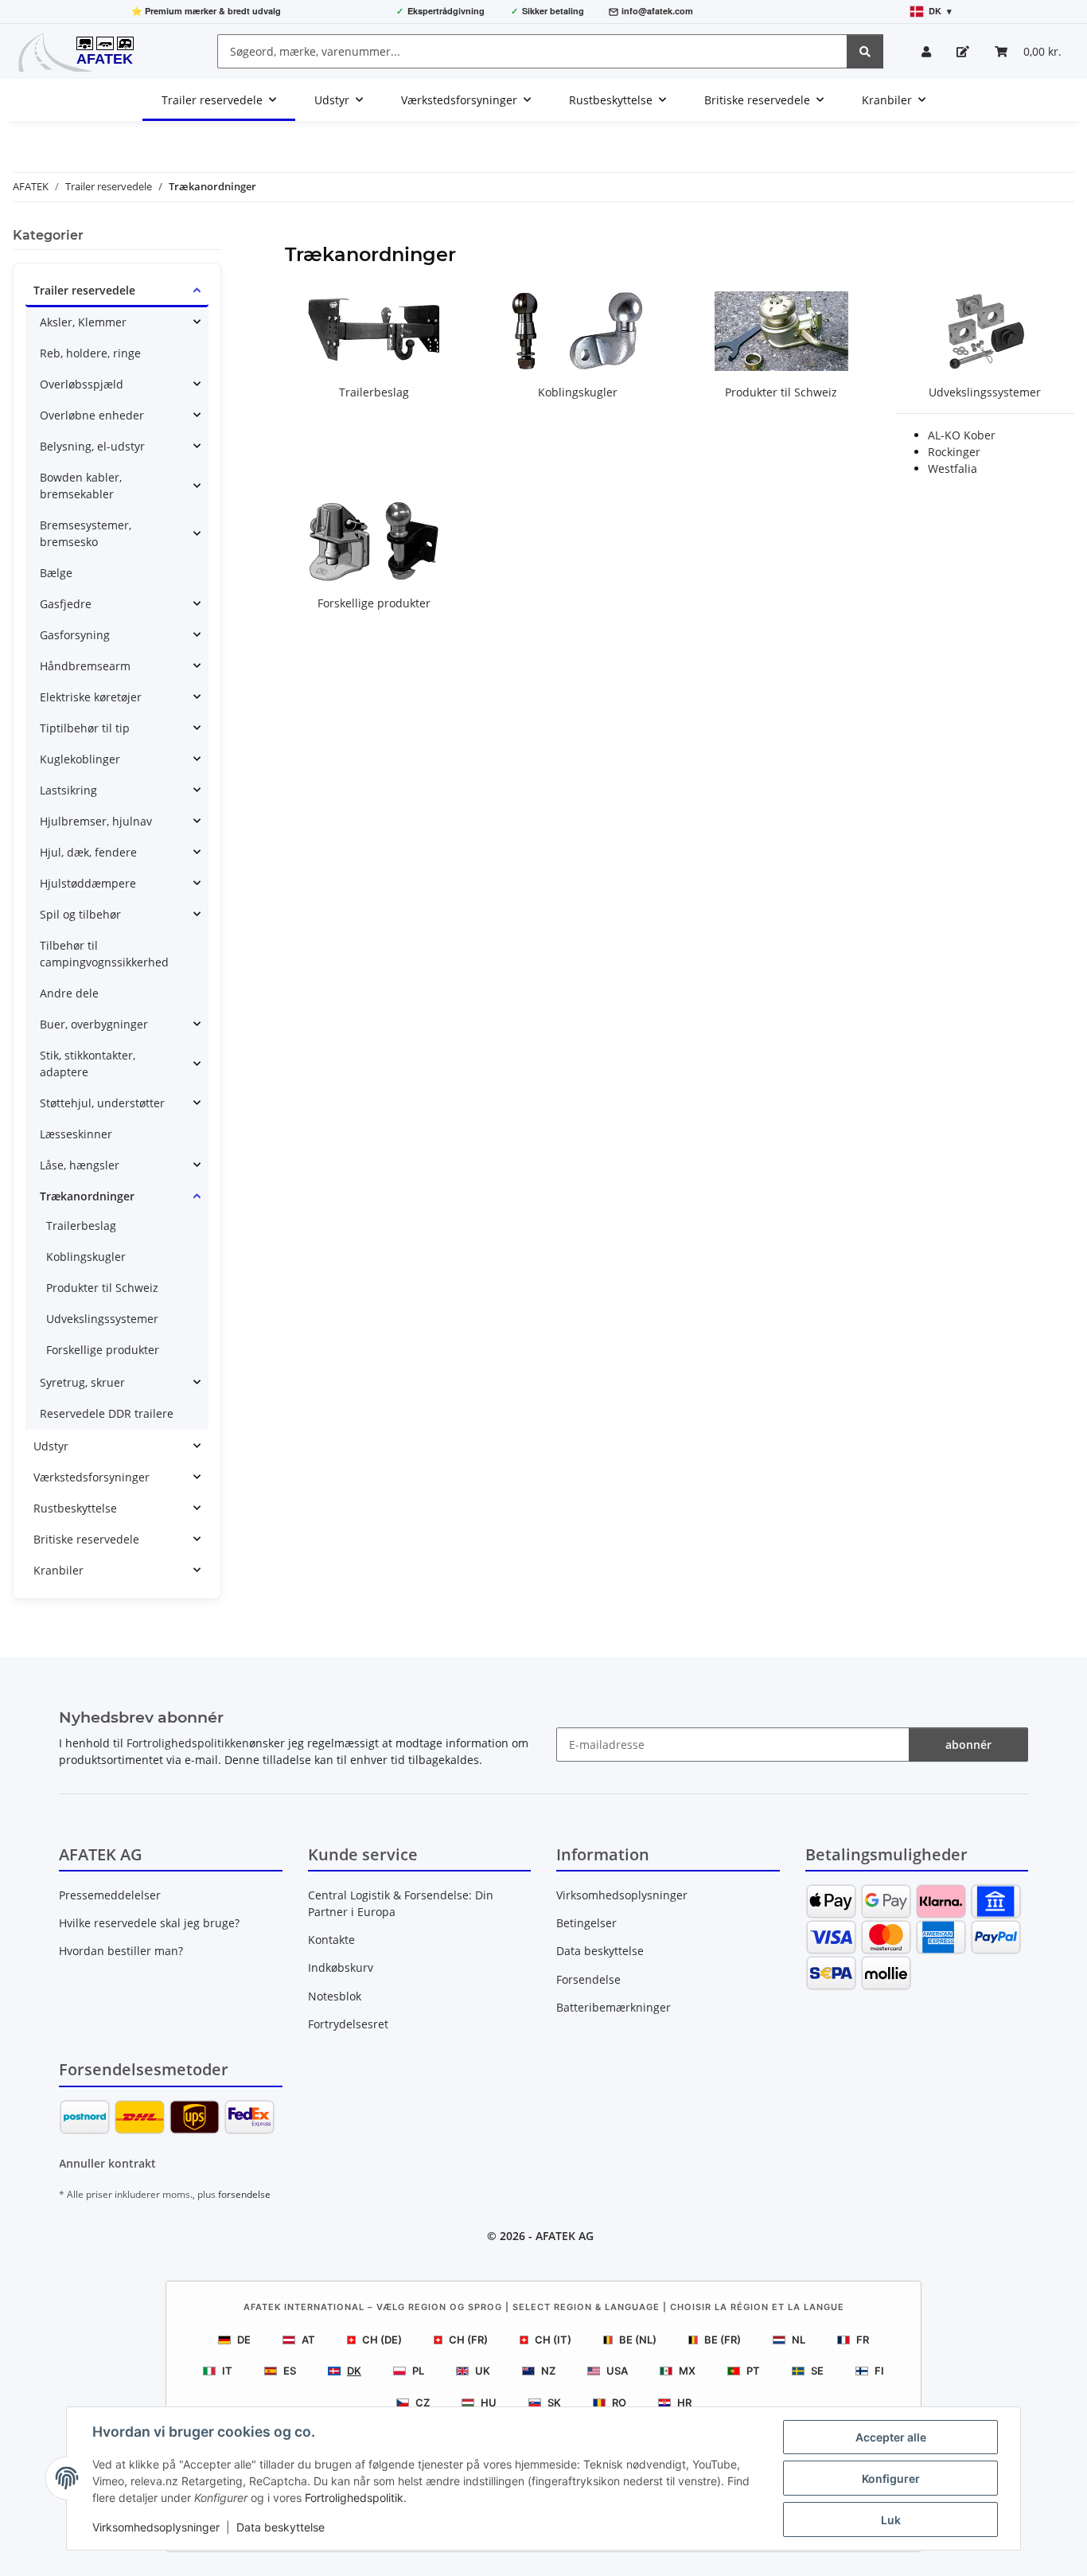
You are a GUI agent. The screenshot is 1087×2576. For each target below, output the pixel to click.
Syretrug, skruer (82, 1382)
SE (817, 2371)
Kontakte (331, 1940)
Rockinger (954, 452)
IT (227, 2371)
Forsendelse (588, 1979)
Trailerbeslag (374, 392)
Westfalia (953, 468)
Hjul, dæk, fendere (88, 852)
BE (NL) (638, 2340)
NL (799, 2340)
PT (753, 2371)
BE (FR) (723, 2340)
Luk (891, 2520)
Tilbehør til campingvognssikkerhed (104, 954)
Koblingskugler (578, 392)
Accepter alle (891, 2437)
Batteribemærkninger (614, 2007)
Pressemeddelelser (110, 1895)
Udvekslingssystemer (985, 392)
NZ (548, 2371)
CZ (423, 2402)
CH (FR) (468, 2340)
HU (489, 2402)
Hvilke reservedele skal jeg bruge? (149, 1923)
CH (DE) (382, 2340)
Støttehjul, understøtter (102, 1103)
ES (290, 2371)
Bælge (56, 573)
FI (879, 2371)
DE (244, 2340)
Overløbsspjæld (82, 384)
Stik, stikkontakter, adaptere (88, 1064)
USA (617, 2371)
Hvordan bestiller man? (121, 1951)
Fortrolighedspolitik (354, 2498)
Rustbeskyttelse (75, 1508)
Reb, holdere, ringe (90, 353)
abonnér (968, 1745)
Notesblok (335, 1996)
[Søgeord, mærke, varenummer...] (865, 51)
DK (354, 2371)
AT (308, 2340)
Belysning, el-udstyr (92, 446)
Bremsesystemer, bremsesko (86, 533)
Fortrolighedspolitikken (188, 1743)
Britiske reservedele (86, 1539)
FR (863, 2340)
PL (418, 2371)
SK (554, 2402)
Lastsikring (68, 790)
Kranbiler (58, 1570)
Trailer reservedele (84, 290)
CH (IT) (553, 2340)
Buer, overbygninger (94, 1024)
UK (483, 2371)
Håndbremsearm (85, 666)
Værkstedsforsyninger (92, 1477)
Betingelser (586, 1923)
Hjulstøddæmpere (88, 883)
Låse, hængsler (80, 1165)
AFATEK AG (565, 2236)
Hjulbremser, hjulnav (96, 821)
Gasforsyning (75, 635)
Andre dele (69, 993)
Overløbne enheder (92, 415)
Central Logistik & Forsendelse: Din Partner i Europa (401, 1903)
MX (687, 2371)
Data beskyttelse (281, 2527)
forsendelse (244, 2194)
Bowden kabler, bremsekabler (81, 486)
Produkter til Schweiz (781, 392)
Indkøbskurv (341, 1967)
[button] (926, 51)
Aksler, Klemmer (83, 322)
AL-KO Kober (962, 435)
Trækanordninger (87, 1196)
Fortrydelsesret (348, 2024)
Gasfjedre (66, 604)
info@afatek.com (657, 11)
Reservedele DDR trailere (107, 1413)
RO (619, 2402)
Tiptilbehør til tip (85, 728)
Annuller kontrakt (107, 2163)
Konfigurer (891, 2478)
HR (684, 2402)
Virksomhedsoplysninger (156, 2527)
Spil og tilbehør (80, 914)
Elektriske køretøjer (91, 697)
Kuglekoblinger (80, 759)
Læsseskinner (76, 1134)
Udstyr (51, 1446)
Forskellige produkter (374, 603)
